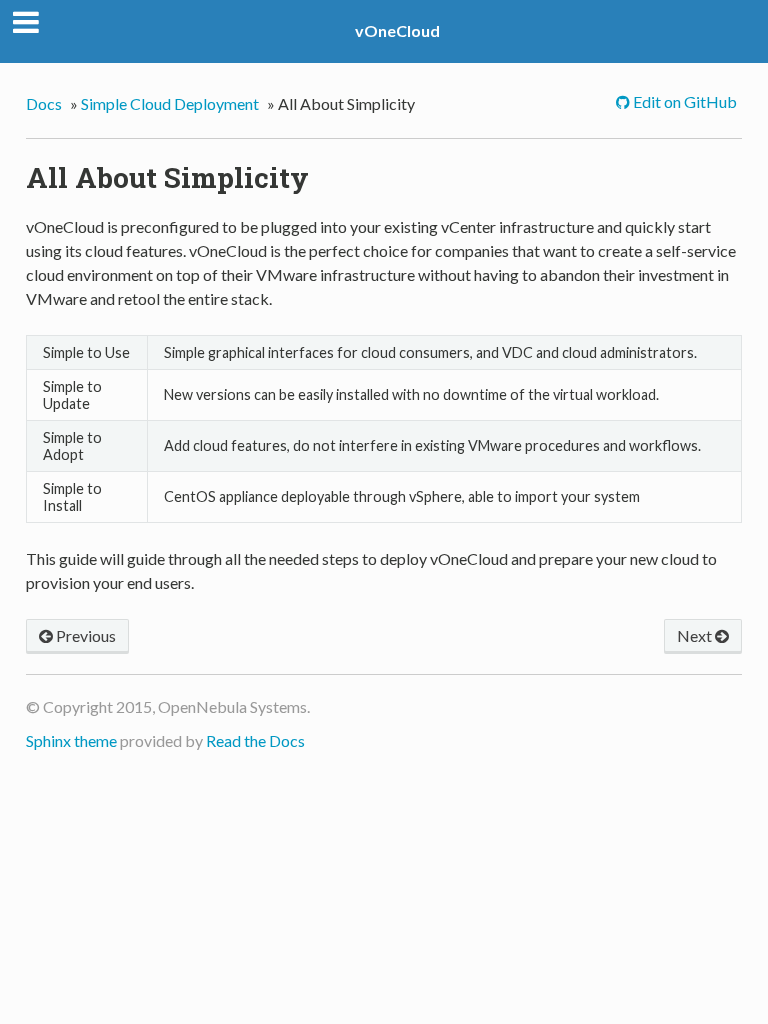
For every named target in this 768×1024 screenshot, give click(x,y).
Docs (44, 103)
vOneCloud (397, 30)
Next (696, 635)
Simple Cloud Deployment (170, 103)
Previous (84, 635)
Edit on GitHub (683, 101)
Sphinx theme (71, 740)
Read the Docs (255, 740)
